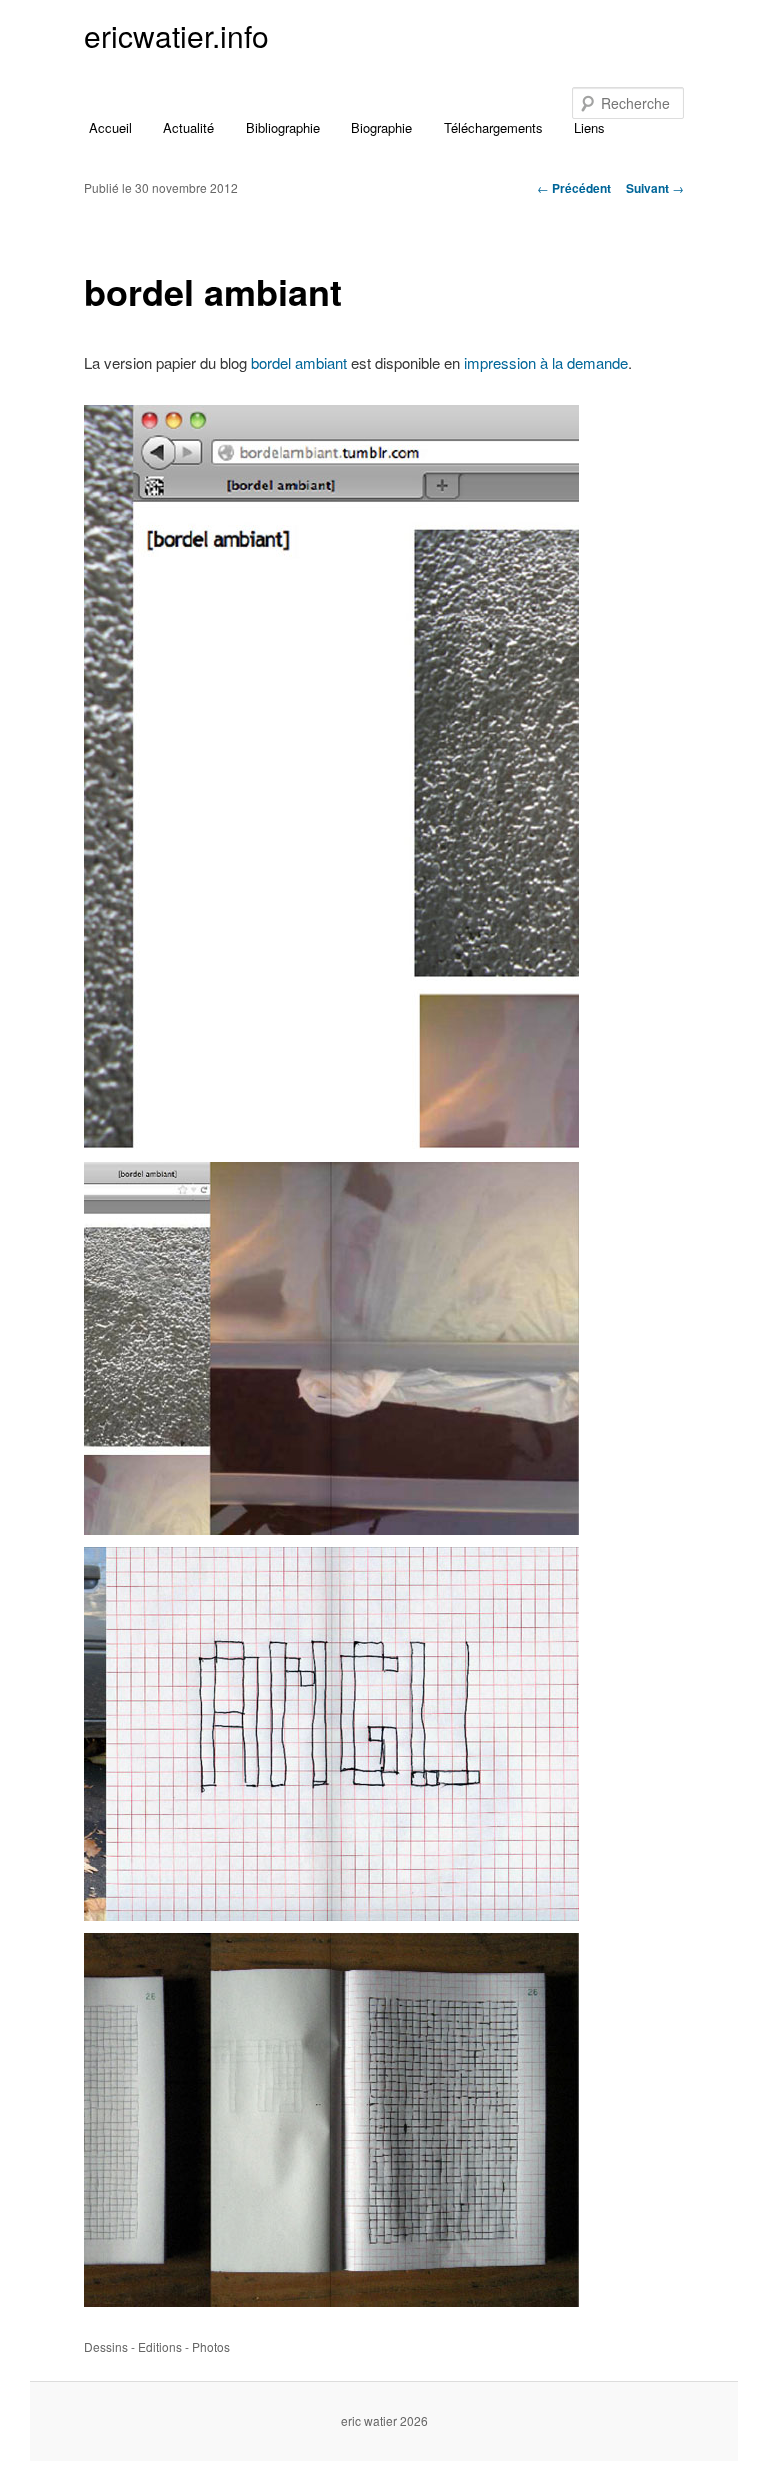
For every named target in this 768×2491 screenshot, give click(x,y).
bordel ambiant (299, 362)
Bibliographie (283, 127)
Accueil (110, 127)
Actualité (188, 127)
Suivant (655, 188)
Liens (589, 127)
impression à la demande (546, 362)
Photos (211, 2346)
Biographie (381, 127)
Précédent (574, 188)
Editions (160, 2346)
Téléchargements (493, 127)
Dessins (106, 2346)
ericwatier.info (176, 35)
